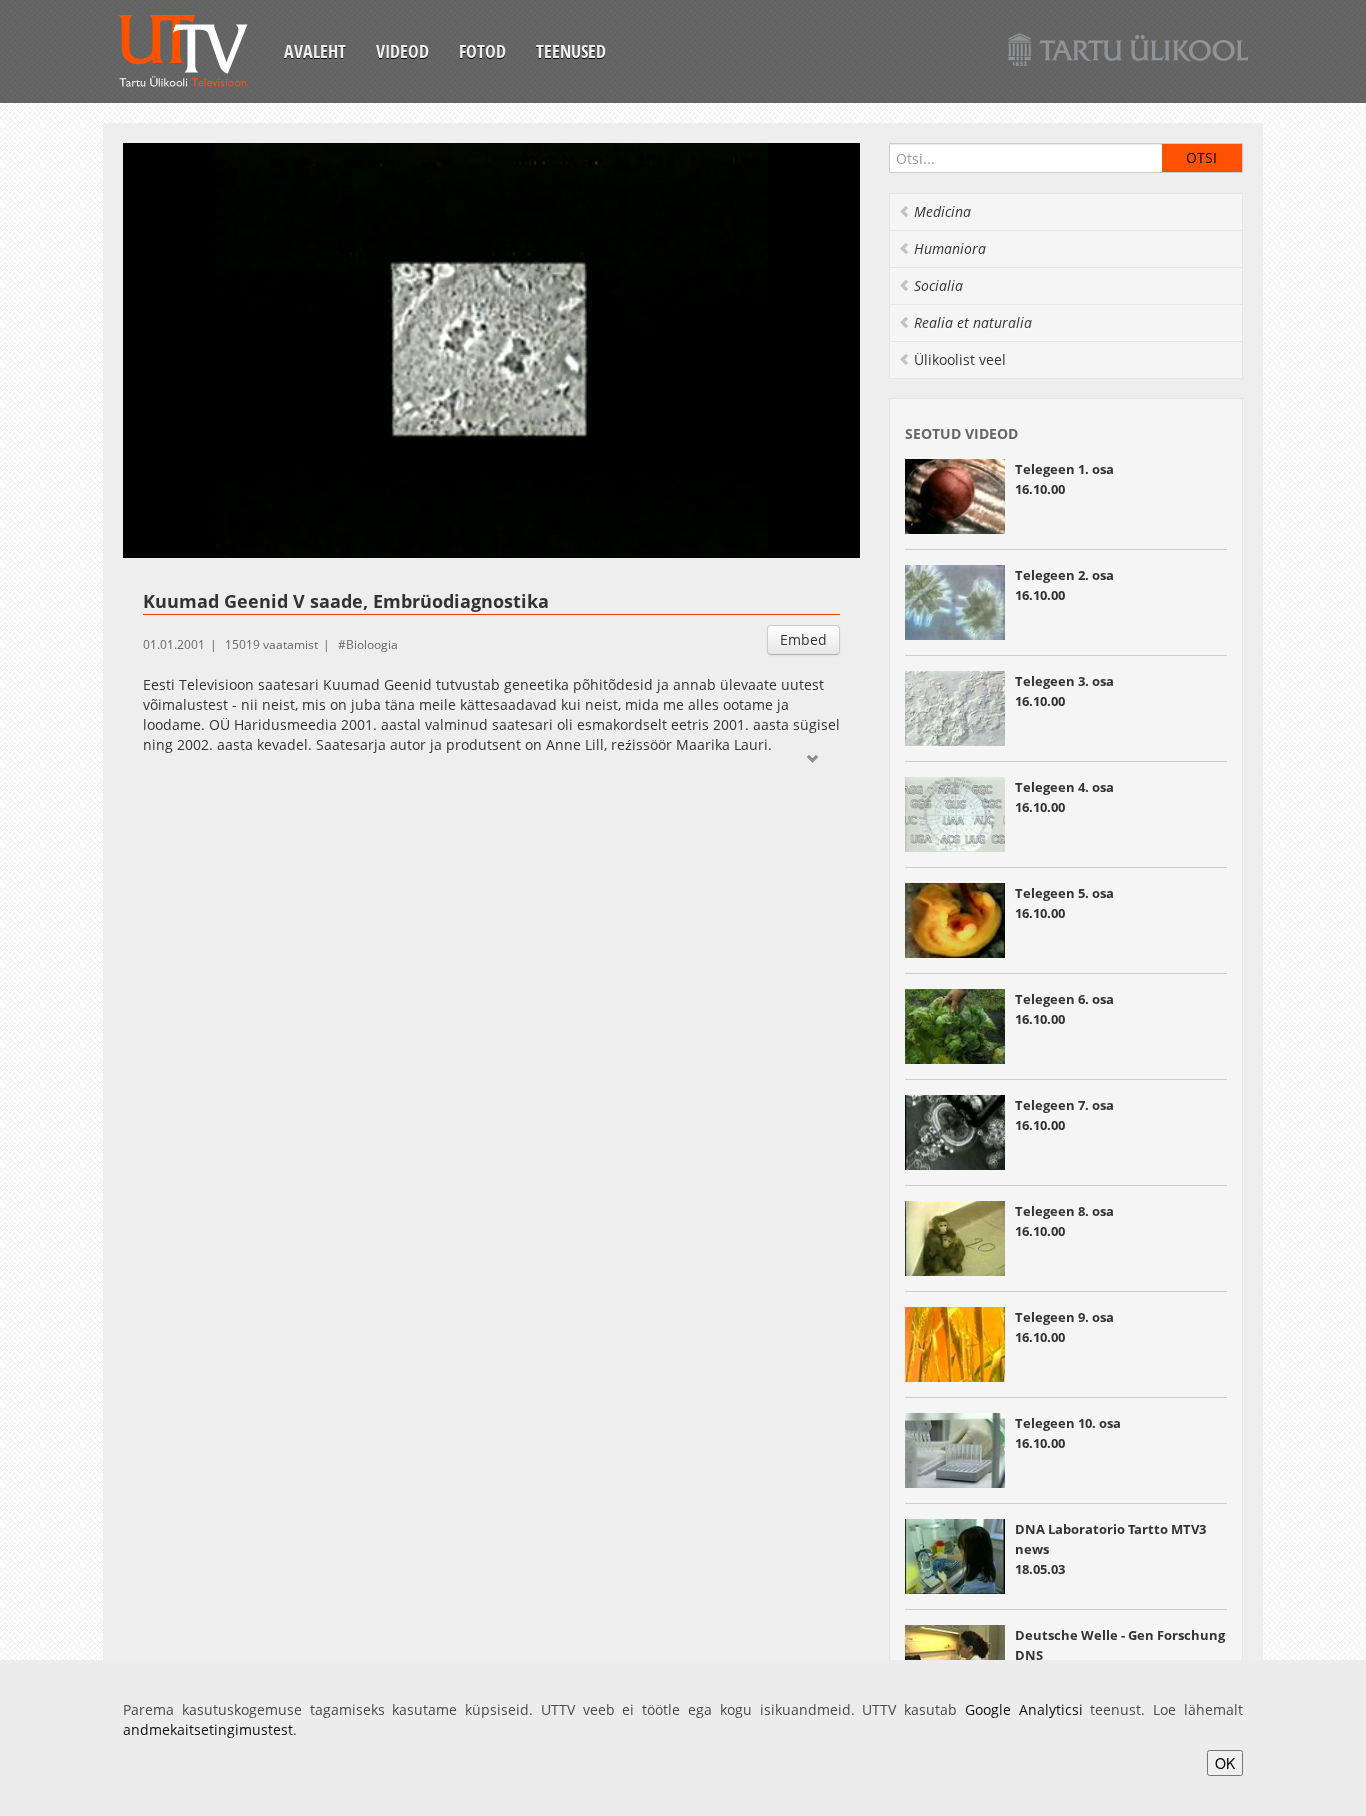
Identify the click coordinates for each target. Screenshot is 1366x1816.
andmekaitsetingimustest (208, 1729)
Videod (402, 51)
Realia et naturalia (973, 322)
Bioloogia (372, 644)
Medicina (942, 211)
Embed (803, 639)
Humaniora (950, 248)
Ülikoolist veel (960, 359)
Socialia (938, 285)
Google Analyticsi (1024, 1709)
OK (1225, 1763)
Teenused (571, 51)
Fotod (482, 51)
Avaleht (315, 51)
